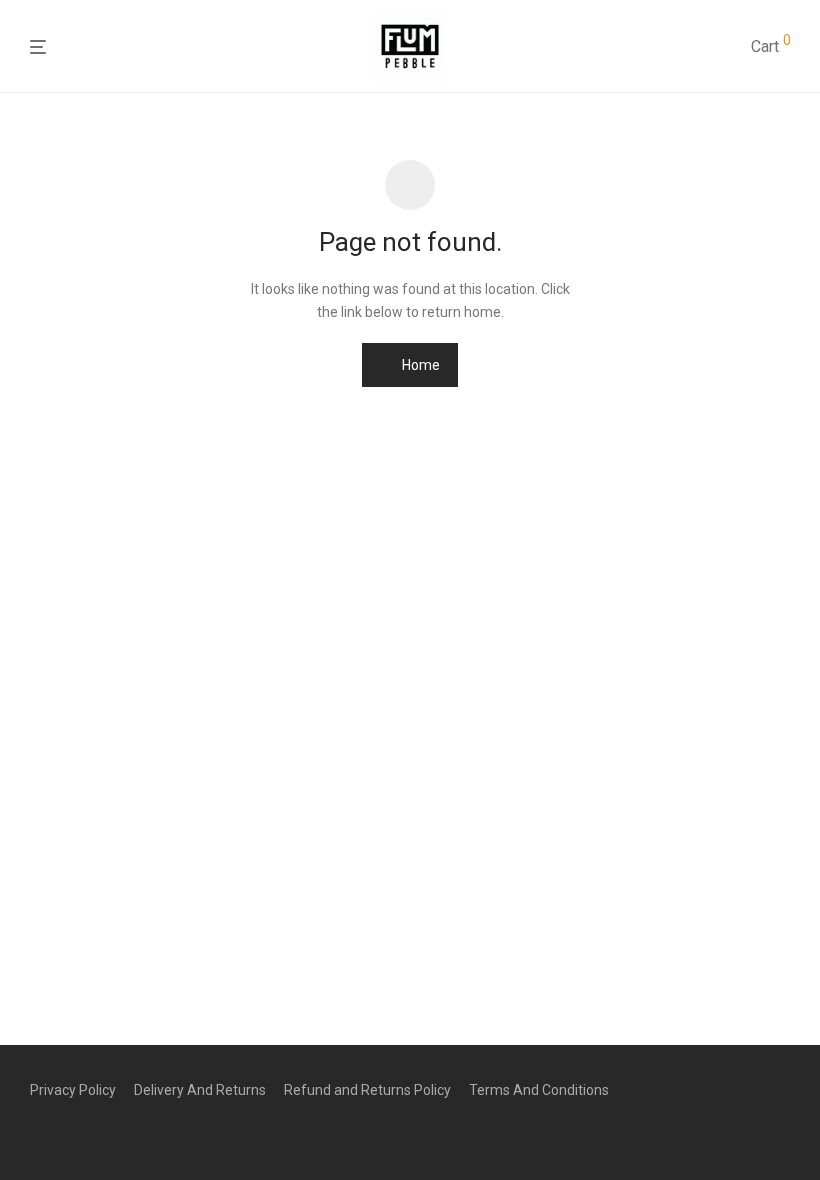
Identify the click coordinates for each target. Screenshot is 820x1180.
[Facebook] (37, 1136)
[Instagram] (69, 1136)
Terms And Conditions (539, 1090)
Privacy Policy (73, 1090)
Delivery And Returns (200, 1090)
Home (419, 365)
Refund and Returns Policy (367, 1090)
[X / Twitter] (101, 1136)
